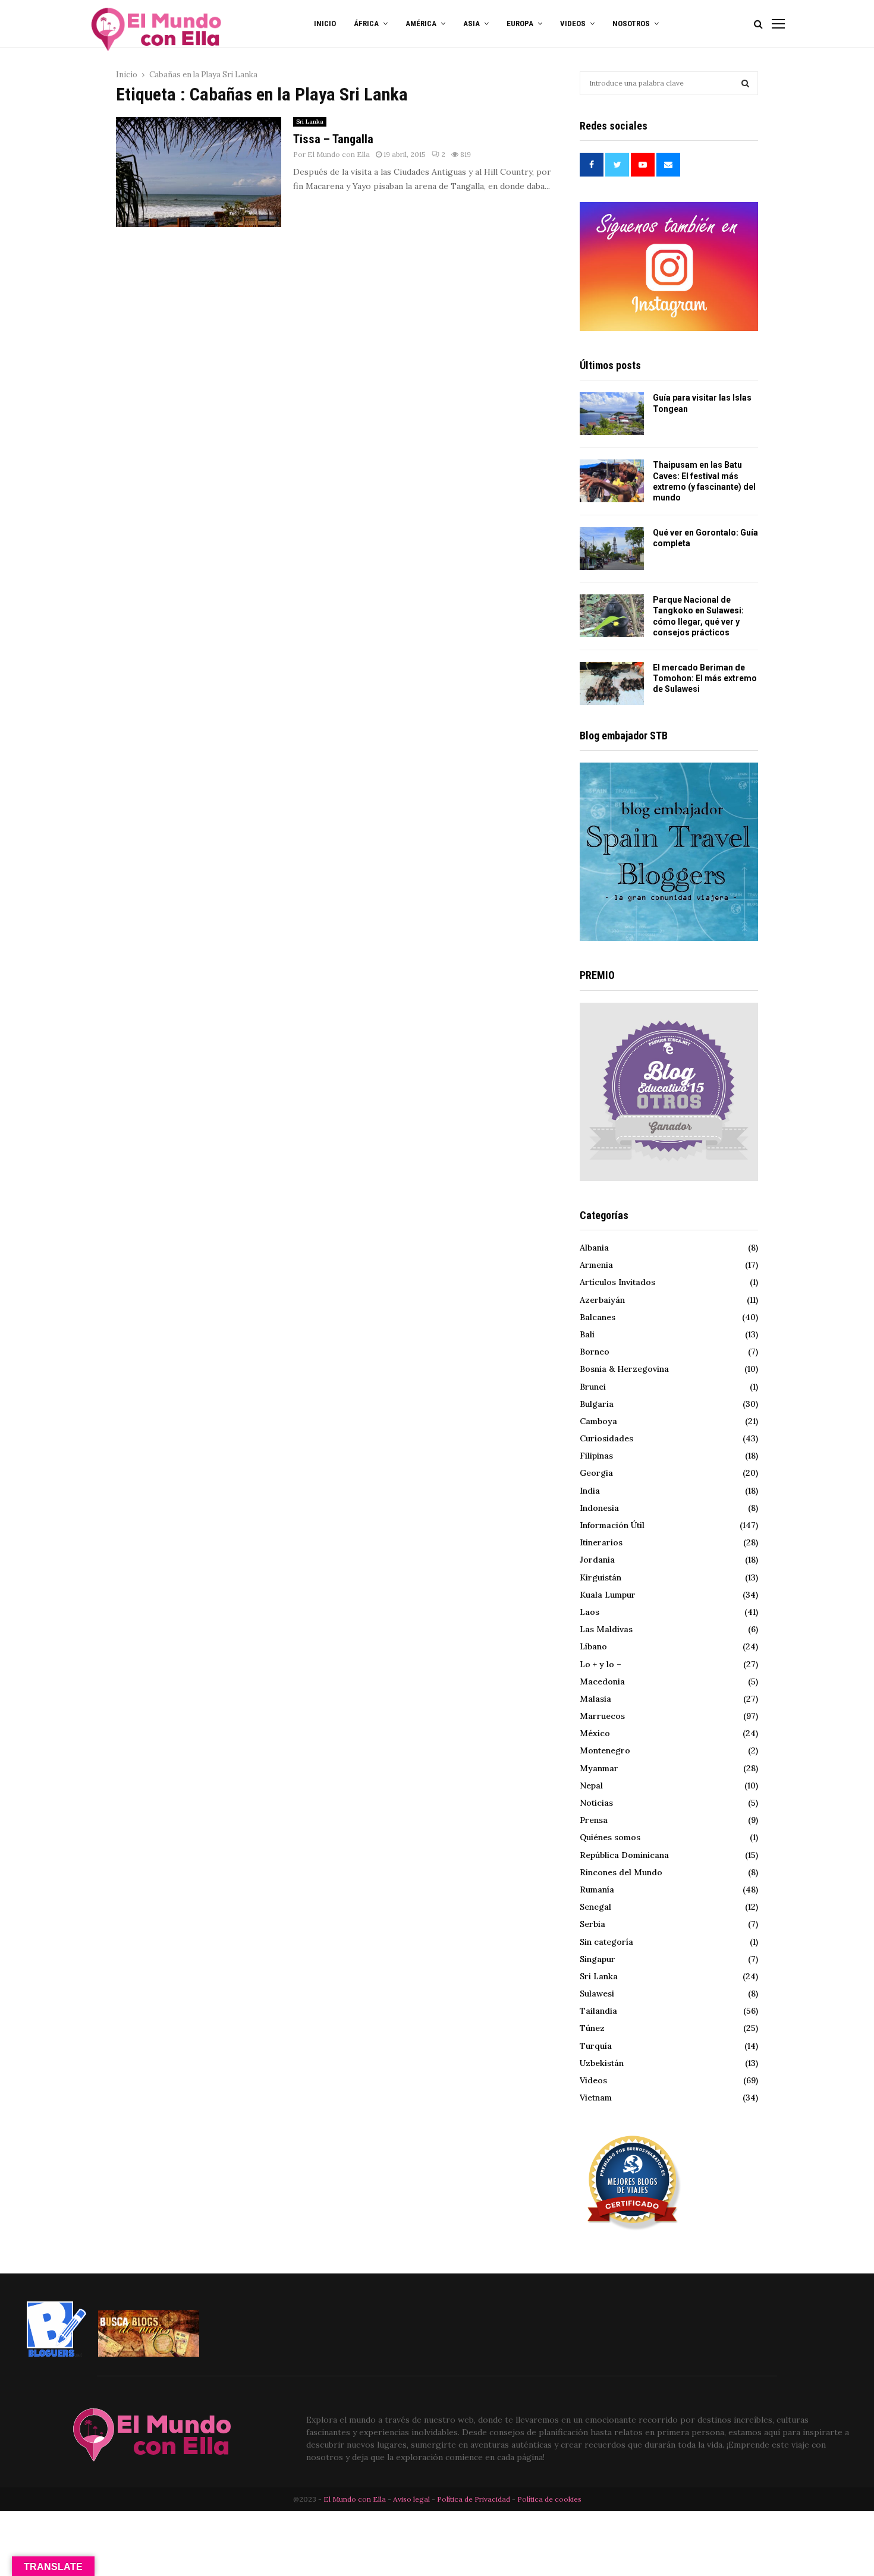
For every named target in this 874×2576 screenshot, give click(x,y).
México (595, 1733)
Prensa (594, 1820)
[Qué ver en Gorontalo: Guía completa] (612, 549)
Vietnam (596, 2098)
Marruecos (602, 1716)
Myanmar (599, 1768)
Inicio (325, 23)
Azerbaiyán (602, 1300)
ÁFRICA (366, 23)
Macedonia (602, 1681)
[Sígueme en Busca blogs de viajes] (149, 2354)
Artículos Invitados (617, 1282)
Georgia (596, 1473)
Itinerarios (601, 1542)
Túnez (592, 2028)
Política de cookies (549, 2499)
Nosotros (631, 23)
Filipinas (596, 1456)
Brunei (593, 1387)
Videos (593, 2080)
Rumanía (597, 1890)
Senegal (595, 1907)
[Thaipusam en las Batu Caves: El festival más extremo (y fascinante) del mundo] (612, 481)
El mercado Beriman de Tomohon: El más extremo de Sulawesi (705, 678)
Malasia (595, 1699)
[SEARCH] (745, 83)
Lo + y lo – (601, 1664)
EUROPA (520, 23)
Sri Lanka (310, 122)
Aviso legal (412, 2499)
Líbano (593, 1646)
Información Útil (612, 1525)
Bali (587, 1334)
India (590, 1491)
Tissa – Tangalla (333, 139)
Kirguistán (601, 1577)
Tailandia (598, 2011)
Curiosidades (606, 1438)
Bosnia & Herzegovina (624, 1369)
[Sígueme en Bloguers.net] (56, 2354)
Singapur (598, 1959)
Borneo (595, 1352)
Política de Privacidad (474, 2499)
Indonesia (599, 1508)
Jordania (597, 1560)
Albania (594, 1248)
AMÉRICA (421, 23)
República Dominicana (624, 1855)
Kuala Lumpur (608, 1595)
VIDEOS (573, 23)
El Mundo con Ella (339, 154)
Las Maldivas (606, 1629)
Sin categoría (606, 1942)
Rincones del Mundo (621, 1872)
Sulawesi (597, 1994)
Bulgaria (597, 1404)
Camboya (598, 1421)
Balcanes (598, 1317)
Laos (590, 1612)
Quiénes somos (610, 1837)
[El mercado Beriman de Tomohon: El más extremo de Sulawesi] (612, 684)
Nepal (591, 1785)
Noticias (596, 1803)
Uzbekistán (602, 2063)
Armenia (596, 1265)
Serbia (592, 1924)
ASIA (471, 23)
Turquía (596, 2046)
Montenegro (605, 1750)
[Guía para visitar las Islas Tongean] (612, 414)
